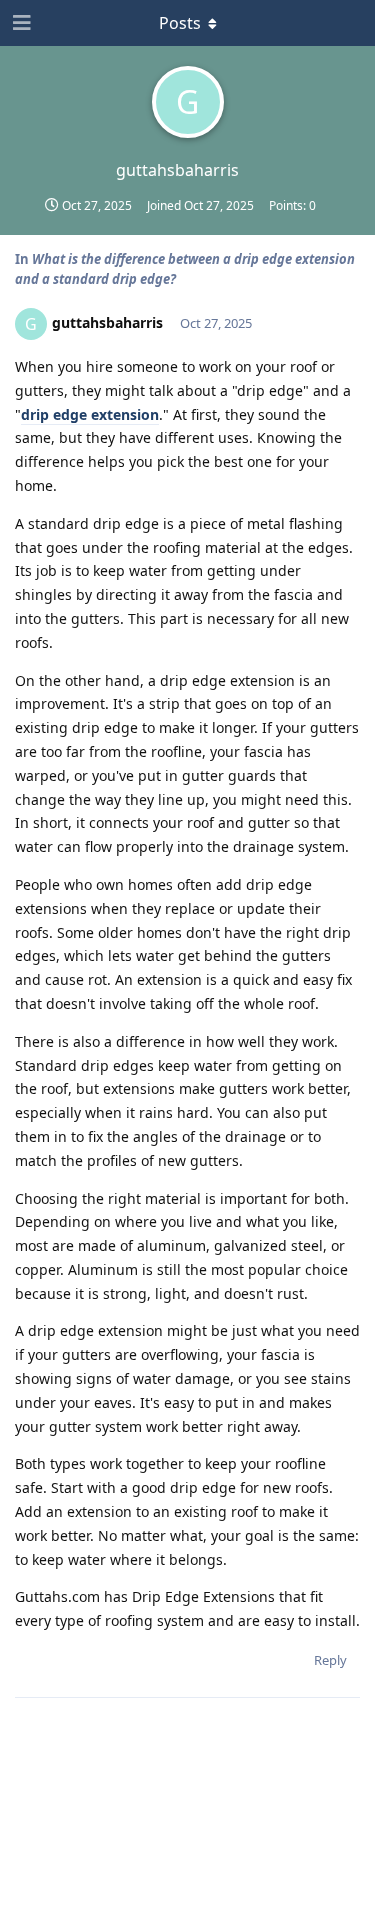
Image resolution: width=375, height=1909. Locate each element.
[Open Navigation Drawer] (20, 23)
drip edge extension (90, 414)
